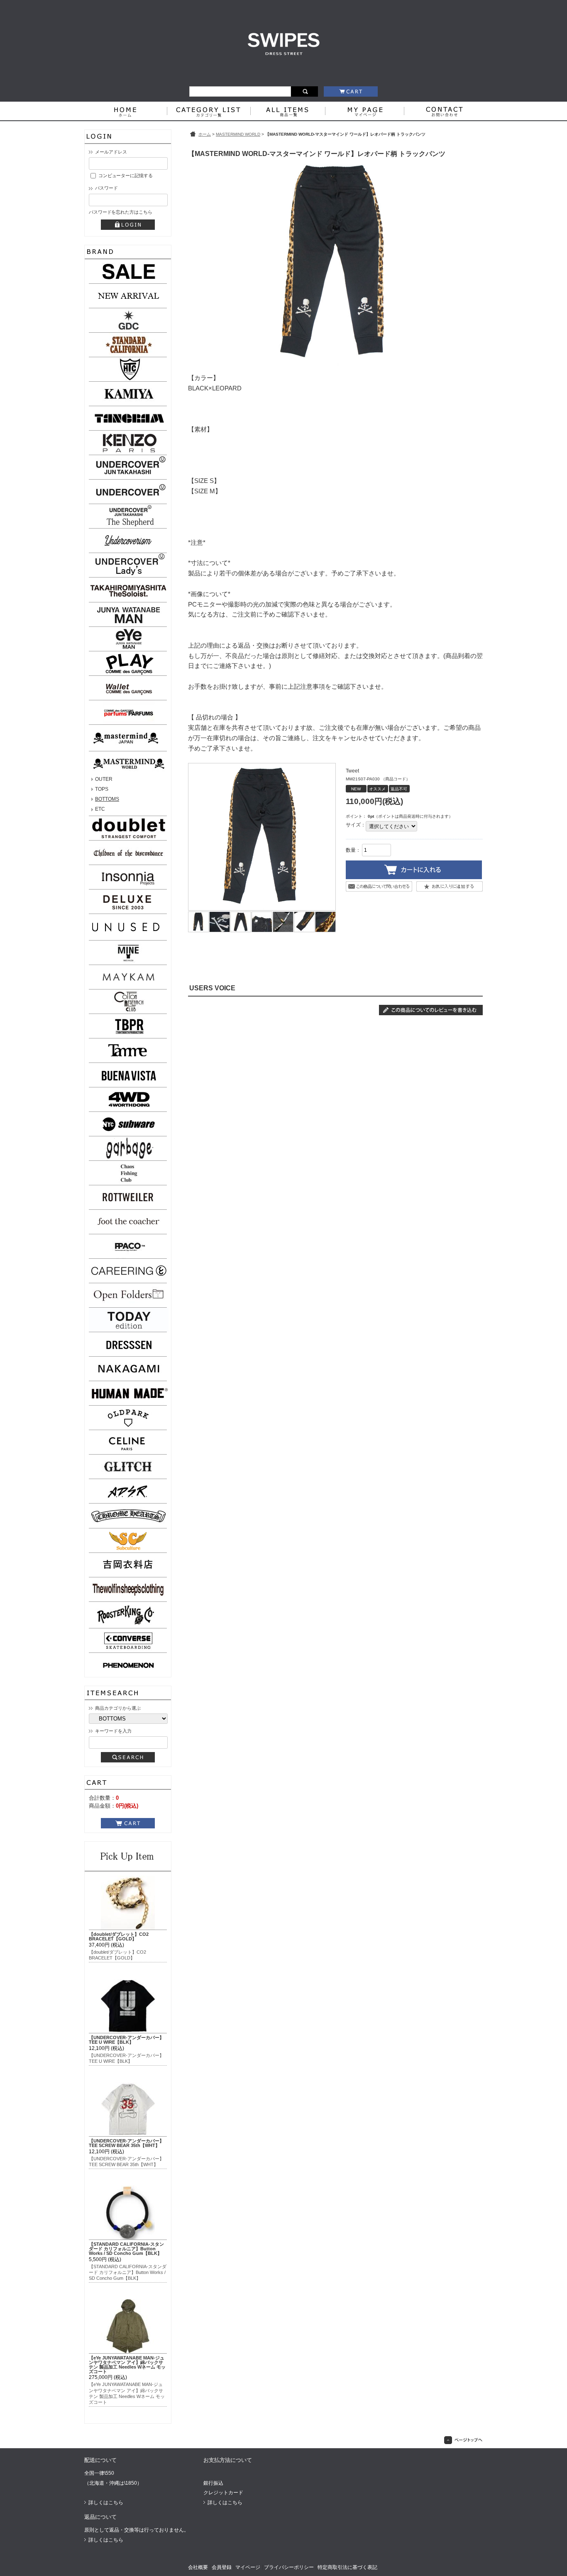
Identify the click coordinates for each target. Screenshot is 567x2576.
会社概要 (198, 2567)
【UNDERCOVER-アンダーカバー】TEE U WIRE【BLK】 (126, 2040)
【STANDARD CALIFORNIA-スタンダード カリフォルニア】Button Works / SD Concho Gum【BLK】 (126, 2249)
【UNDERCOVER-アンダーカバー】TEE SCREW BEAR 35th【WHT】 (126, 2143)
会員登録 (222, 2567)
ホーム (205, 134)
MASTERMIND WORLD (238, 134)
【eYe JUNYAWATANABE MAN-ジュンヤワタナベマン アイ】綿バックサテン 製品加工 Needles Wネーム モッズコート (127, 2364)
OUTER (104, 779)
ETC (100, 809)
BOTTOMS (107, 799)
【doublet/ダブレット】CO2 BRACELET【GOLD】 (119, 1936)
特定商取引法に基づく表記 (347, 2567)
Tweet (352, 771)
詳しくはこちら (106, 2503)
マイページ (248, 2567)
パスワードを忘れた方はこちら (120, 212)
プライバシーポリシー (289, 2567)
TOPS (102, 789)
